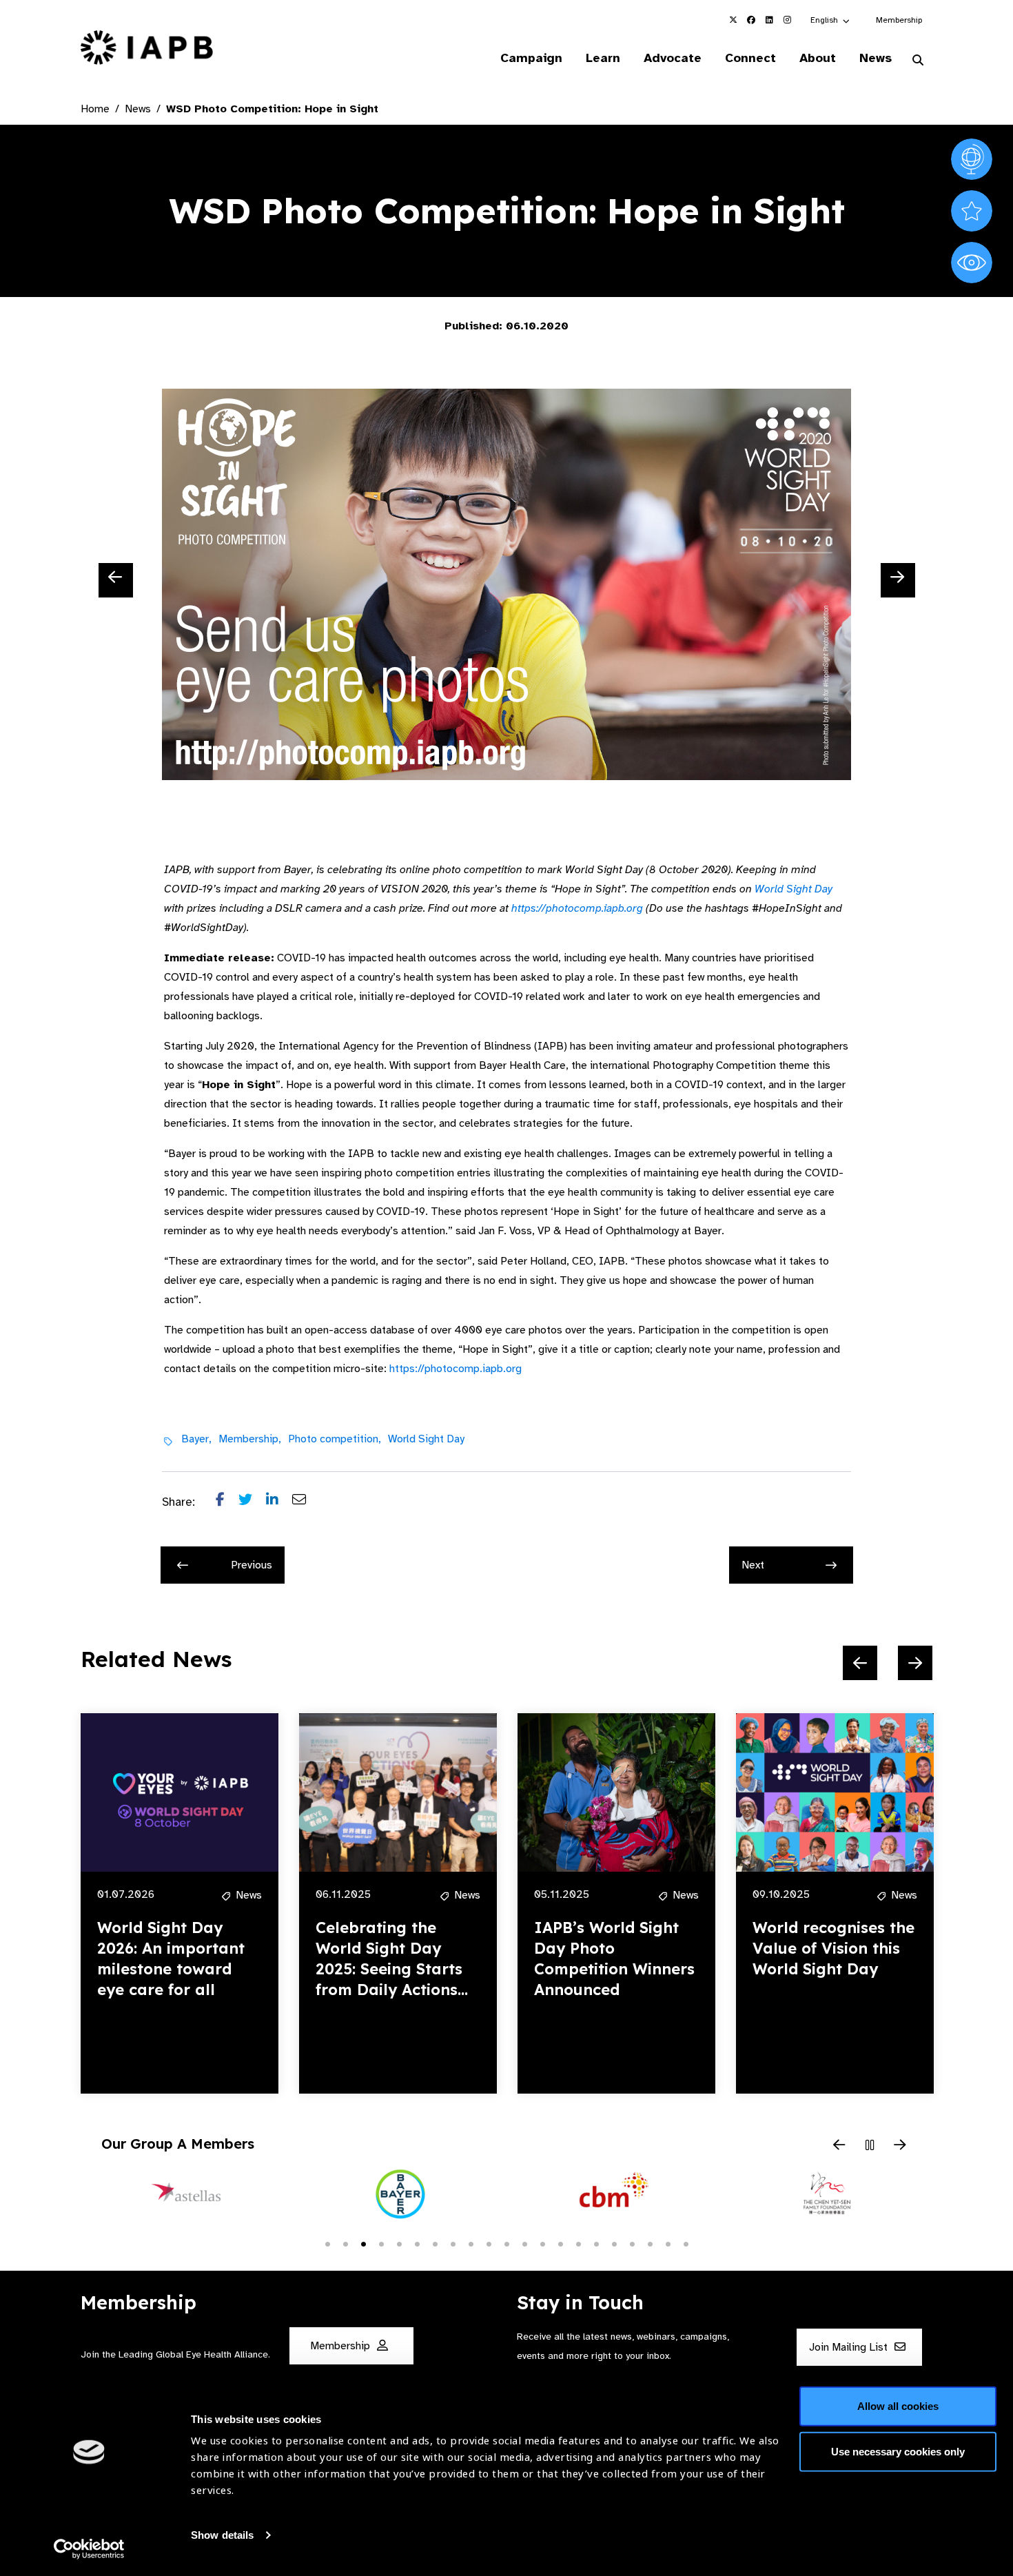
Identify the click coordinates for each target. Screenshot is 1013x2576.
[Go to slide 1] (327, 2243)
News (876, 58)
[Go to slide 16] (596, 2243)
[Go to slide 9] (471, 2243)
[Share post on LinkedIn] (279, 1502)
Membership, (250, 1439)
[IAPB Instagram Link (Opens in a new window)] (787, 20)
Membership (899, 20)
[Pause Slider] (870, 2146)
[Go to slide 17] (614, 2243)
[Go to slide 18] (632, 2243)
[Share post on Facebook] (227, 1502)
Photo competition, (335, 1439)
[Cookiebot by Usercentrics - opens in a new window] (89, 2549)
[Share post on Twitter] (252, 1502)
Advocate (673, 58)
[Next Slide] (898, 580)
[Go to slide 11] (506, 2243)
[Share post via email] (306, 1502)
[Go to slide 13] (542, 2243)
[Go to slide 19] (650, 2243)
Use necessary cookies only (898, 2451)
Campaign (531, 58)
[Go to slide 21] (686, 2243)
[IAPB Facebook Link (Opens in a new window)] (751, 20)
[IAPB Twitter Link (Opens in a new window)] (733, 20)
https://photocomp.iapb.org (577, 908)
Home (95, 109)
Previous (252, 1565)
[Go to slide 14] (560, 2243)
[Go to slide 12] (524, 2243)
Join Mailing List (850, 2348)
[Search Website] (918, 61)
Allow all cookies (898, 2406)
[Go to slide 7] (435, 2243)
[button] (831, 20)
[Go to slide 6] (417, 2243)
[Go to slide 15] (578, 2243)
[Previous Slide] (116, 580)
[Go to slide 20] (668, 2243)
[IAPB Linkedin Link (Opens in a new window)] (769, 20)
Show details (222, 2535)
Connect (750, 58)
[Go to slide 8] (453, 2243)
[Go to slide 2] (345, 2243)
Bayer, (196, 1439)
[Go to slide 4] (381, 2243)
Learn (603, 58)
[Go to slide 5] (399, 2243)
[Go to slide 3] (363, 2243)
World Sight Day (794, 889)
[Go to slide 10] (489, 2243)
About (818, 58)
